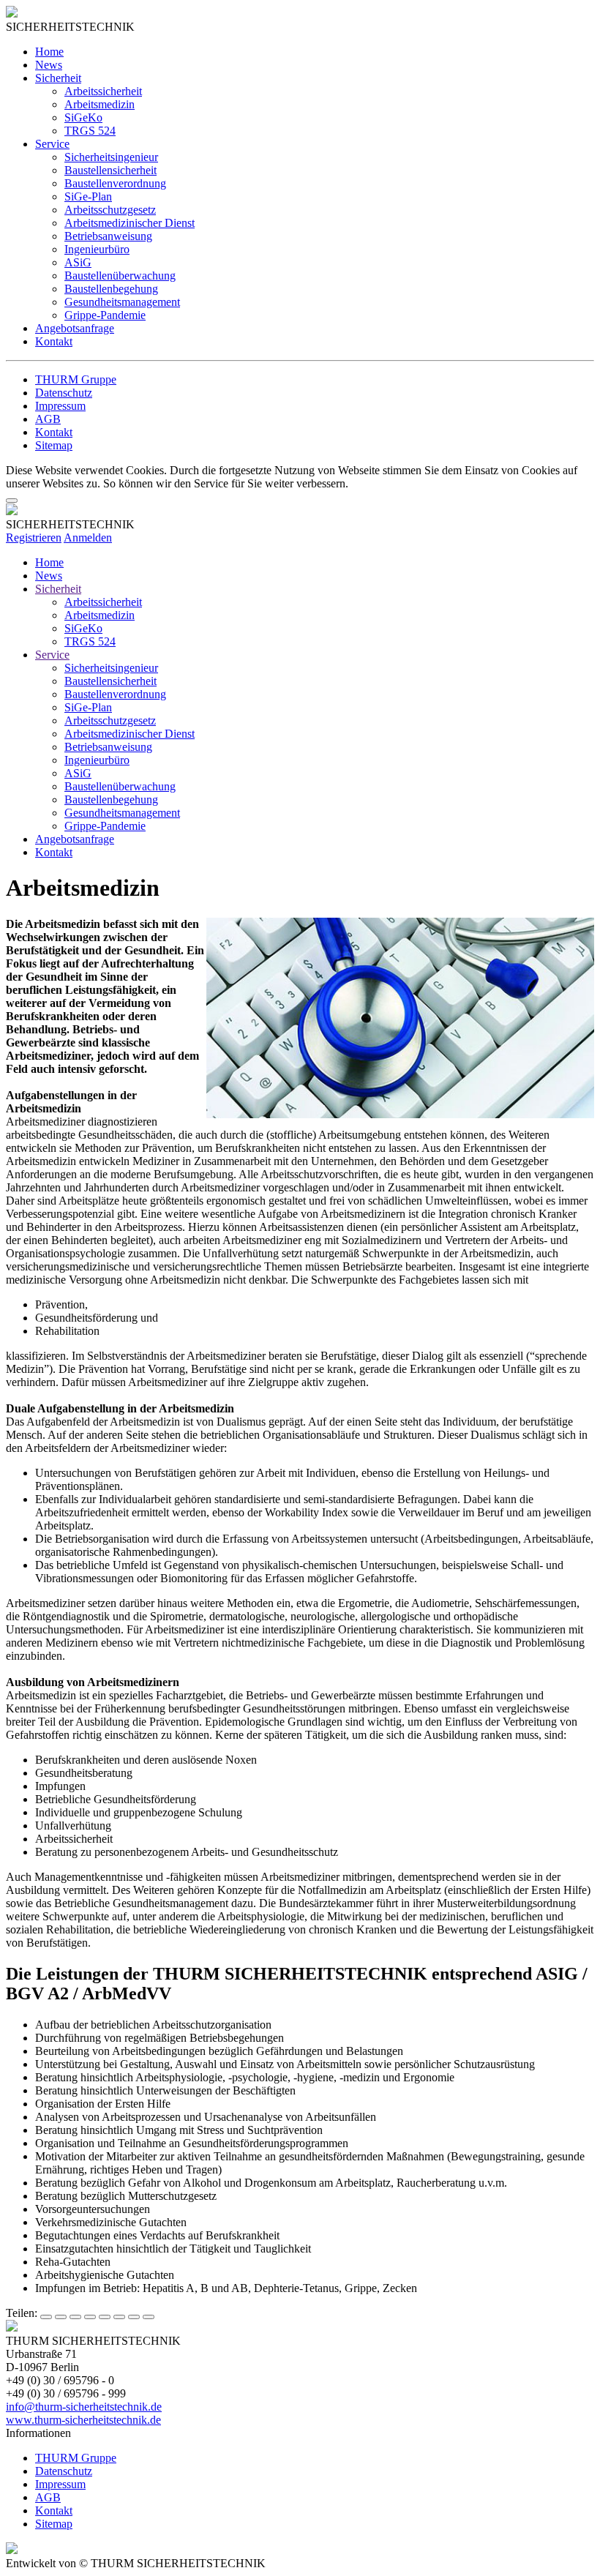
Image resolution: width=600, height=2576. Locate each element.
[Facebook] (46, 2317)
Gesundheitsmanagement (122, 302)
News (49, 65)
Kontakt (54, 341)
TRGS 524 (90, 131)
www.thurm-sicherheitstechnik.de (83, 2420)
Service (52, 144)
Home (49, 52)
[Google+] (61, 2317)
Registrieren (34, 538)
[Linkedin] (149, 2317)
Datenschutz (64, 393)
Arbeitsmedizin (100, 104)
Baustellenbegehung (111, 289)
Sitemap (54, 445)
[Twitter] (75, 2317)
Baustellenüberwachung (120, 276)
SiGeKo (83, 117)
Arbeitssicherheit (103, 91)
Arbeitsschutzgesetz (110, 210)
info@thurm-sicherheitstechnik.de (84, 2407)
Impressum (60, 406)
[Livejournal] (119, 2317)
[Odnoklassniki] (105, 2317)
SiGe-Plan (88, 196)
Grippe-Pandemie (105, 315)
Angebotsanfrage (75, 328)
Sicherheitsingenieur (111, 157)
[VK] (90, 2317)
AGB (48, 419)
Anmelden (88, 538)
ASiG (78, 262)
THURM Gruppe (76, 379)
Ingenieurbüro (97, 249)
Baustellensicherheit (110, 170)
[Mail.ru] (134, 2317)
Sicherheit (58, 78)
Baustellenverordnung (115, 183)
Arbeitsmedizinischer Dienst (130, 223)
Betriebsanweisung (108, 236)
